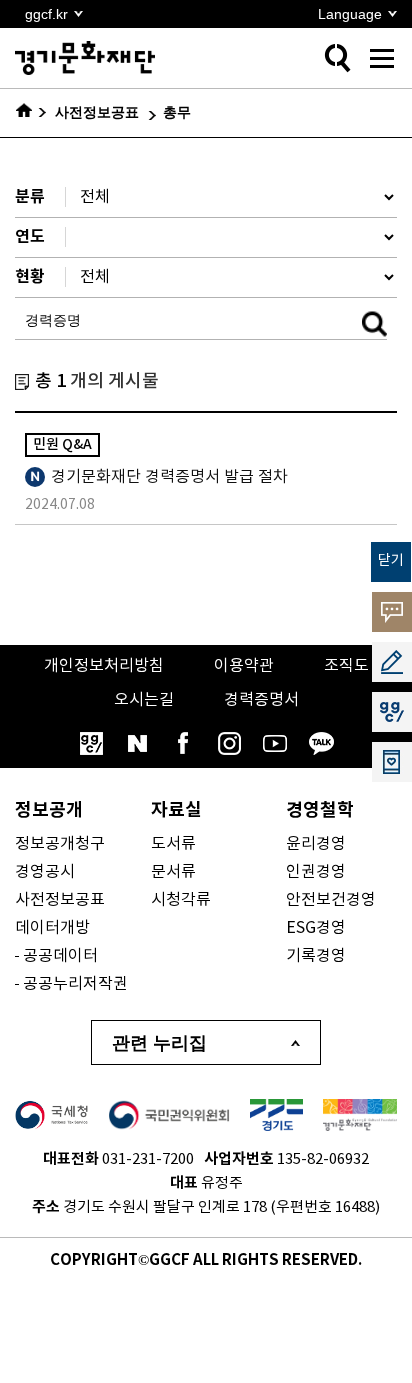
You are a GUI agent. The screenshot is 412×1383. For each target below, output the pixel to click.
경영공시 (45, 872)
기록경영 (316, 956)
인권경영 (316, 872)
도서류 (173, 844)
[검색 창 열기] (337, 58)
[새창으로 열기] (51, 1115)
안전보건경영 (331, 900)
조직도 (346, 666)
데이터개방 (52, 928)
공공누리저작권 (75, 984)
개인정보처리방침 (104, 666)
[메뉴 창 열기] (382, 58)
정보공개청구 (60, 844)
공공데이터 (60, 956)
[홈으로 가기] (31, 113)
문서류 (173, 872)
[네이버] (137, 743)
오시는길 (144, 700)
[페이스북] (183, 743)
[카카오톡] (321, 743)
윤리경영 (316, 844)
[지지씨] (91, 743)
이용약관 (244, 666)
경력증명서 (261, 700)
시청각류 (181, 900)
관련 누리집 (159, 1043)
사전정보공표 (60, 900)
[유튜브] (275, 743)
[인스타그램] (229, 743)
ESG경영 (316, 928)
